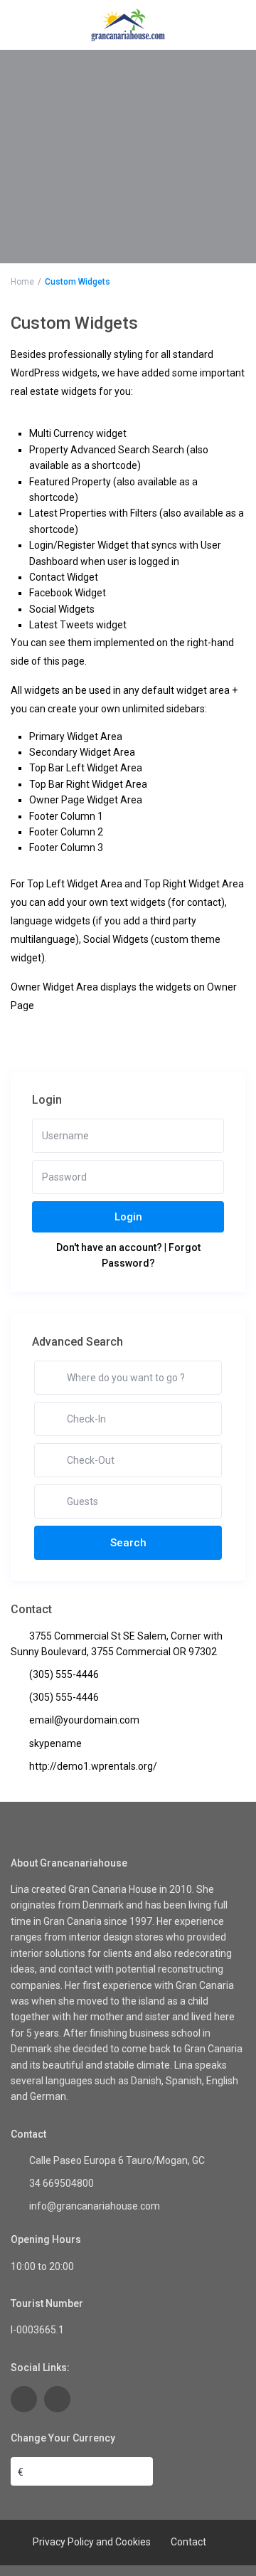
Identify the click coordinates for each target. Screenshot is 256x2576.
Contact (188, 2542)
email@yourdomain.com (84, 1720)
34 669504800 (62, 2183)
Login (128, 1217)
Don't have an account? (109, 1247)
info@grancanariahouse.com (95, 2206)
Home (22, 282)
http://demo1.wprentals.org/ (93, 1766)
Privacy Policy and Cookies (92, 2542)
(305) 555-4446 (64, 1674)
